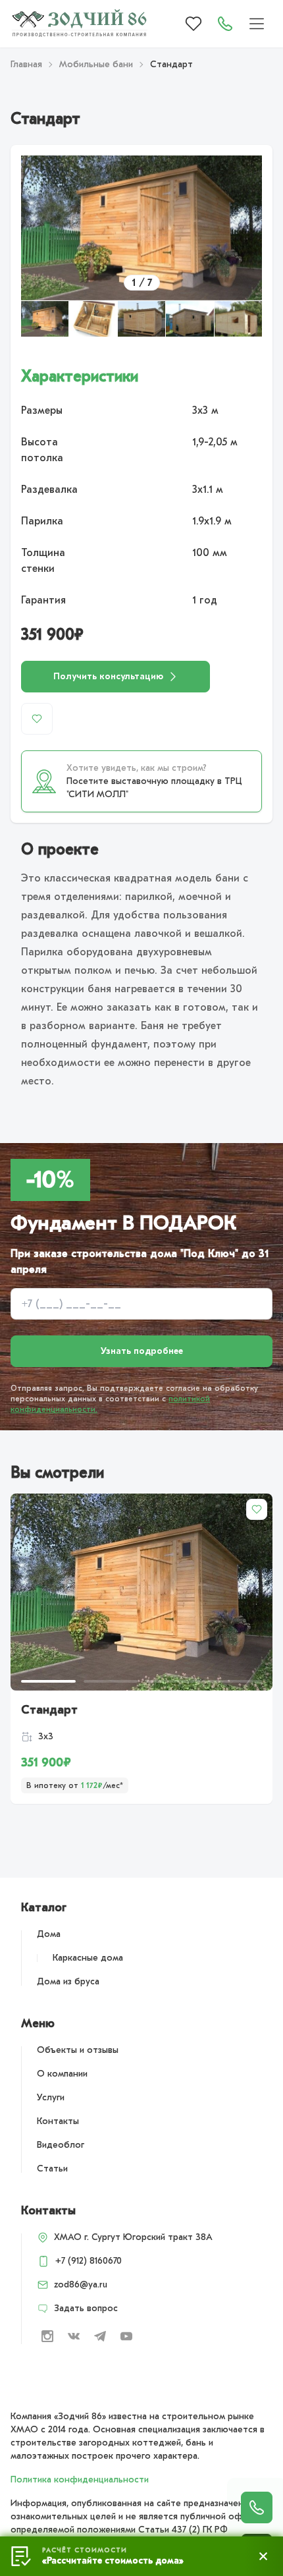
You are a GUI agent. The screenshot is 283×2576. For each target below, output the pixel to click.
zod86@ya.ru (81, 2284)
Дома (49, 1934)
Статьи (52, 2169)
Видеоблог (61, 2145)
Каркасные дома (88, 1958)
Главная (26, 64)
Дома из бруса (68, 1981)
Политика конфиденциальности (80, 2479)
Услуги (51, 2097)
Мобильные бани (96, 64)
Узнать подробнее (142, 1351)
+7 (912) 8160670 (89, 2261)
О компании (62, 2074)
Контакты (58, 2121)
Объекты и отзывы (78, 2050)
